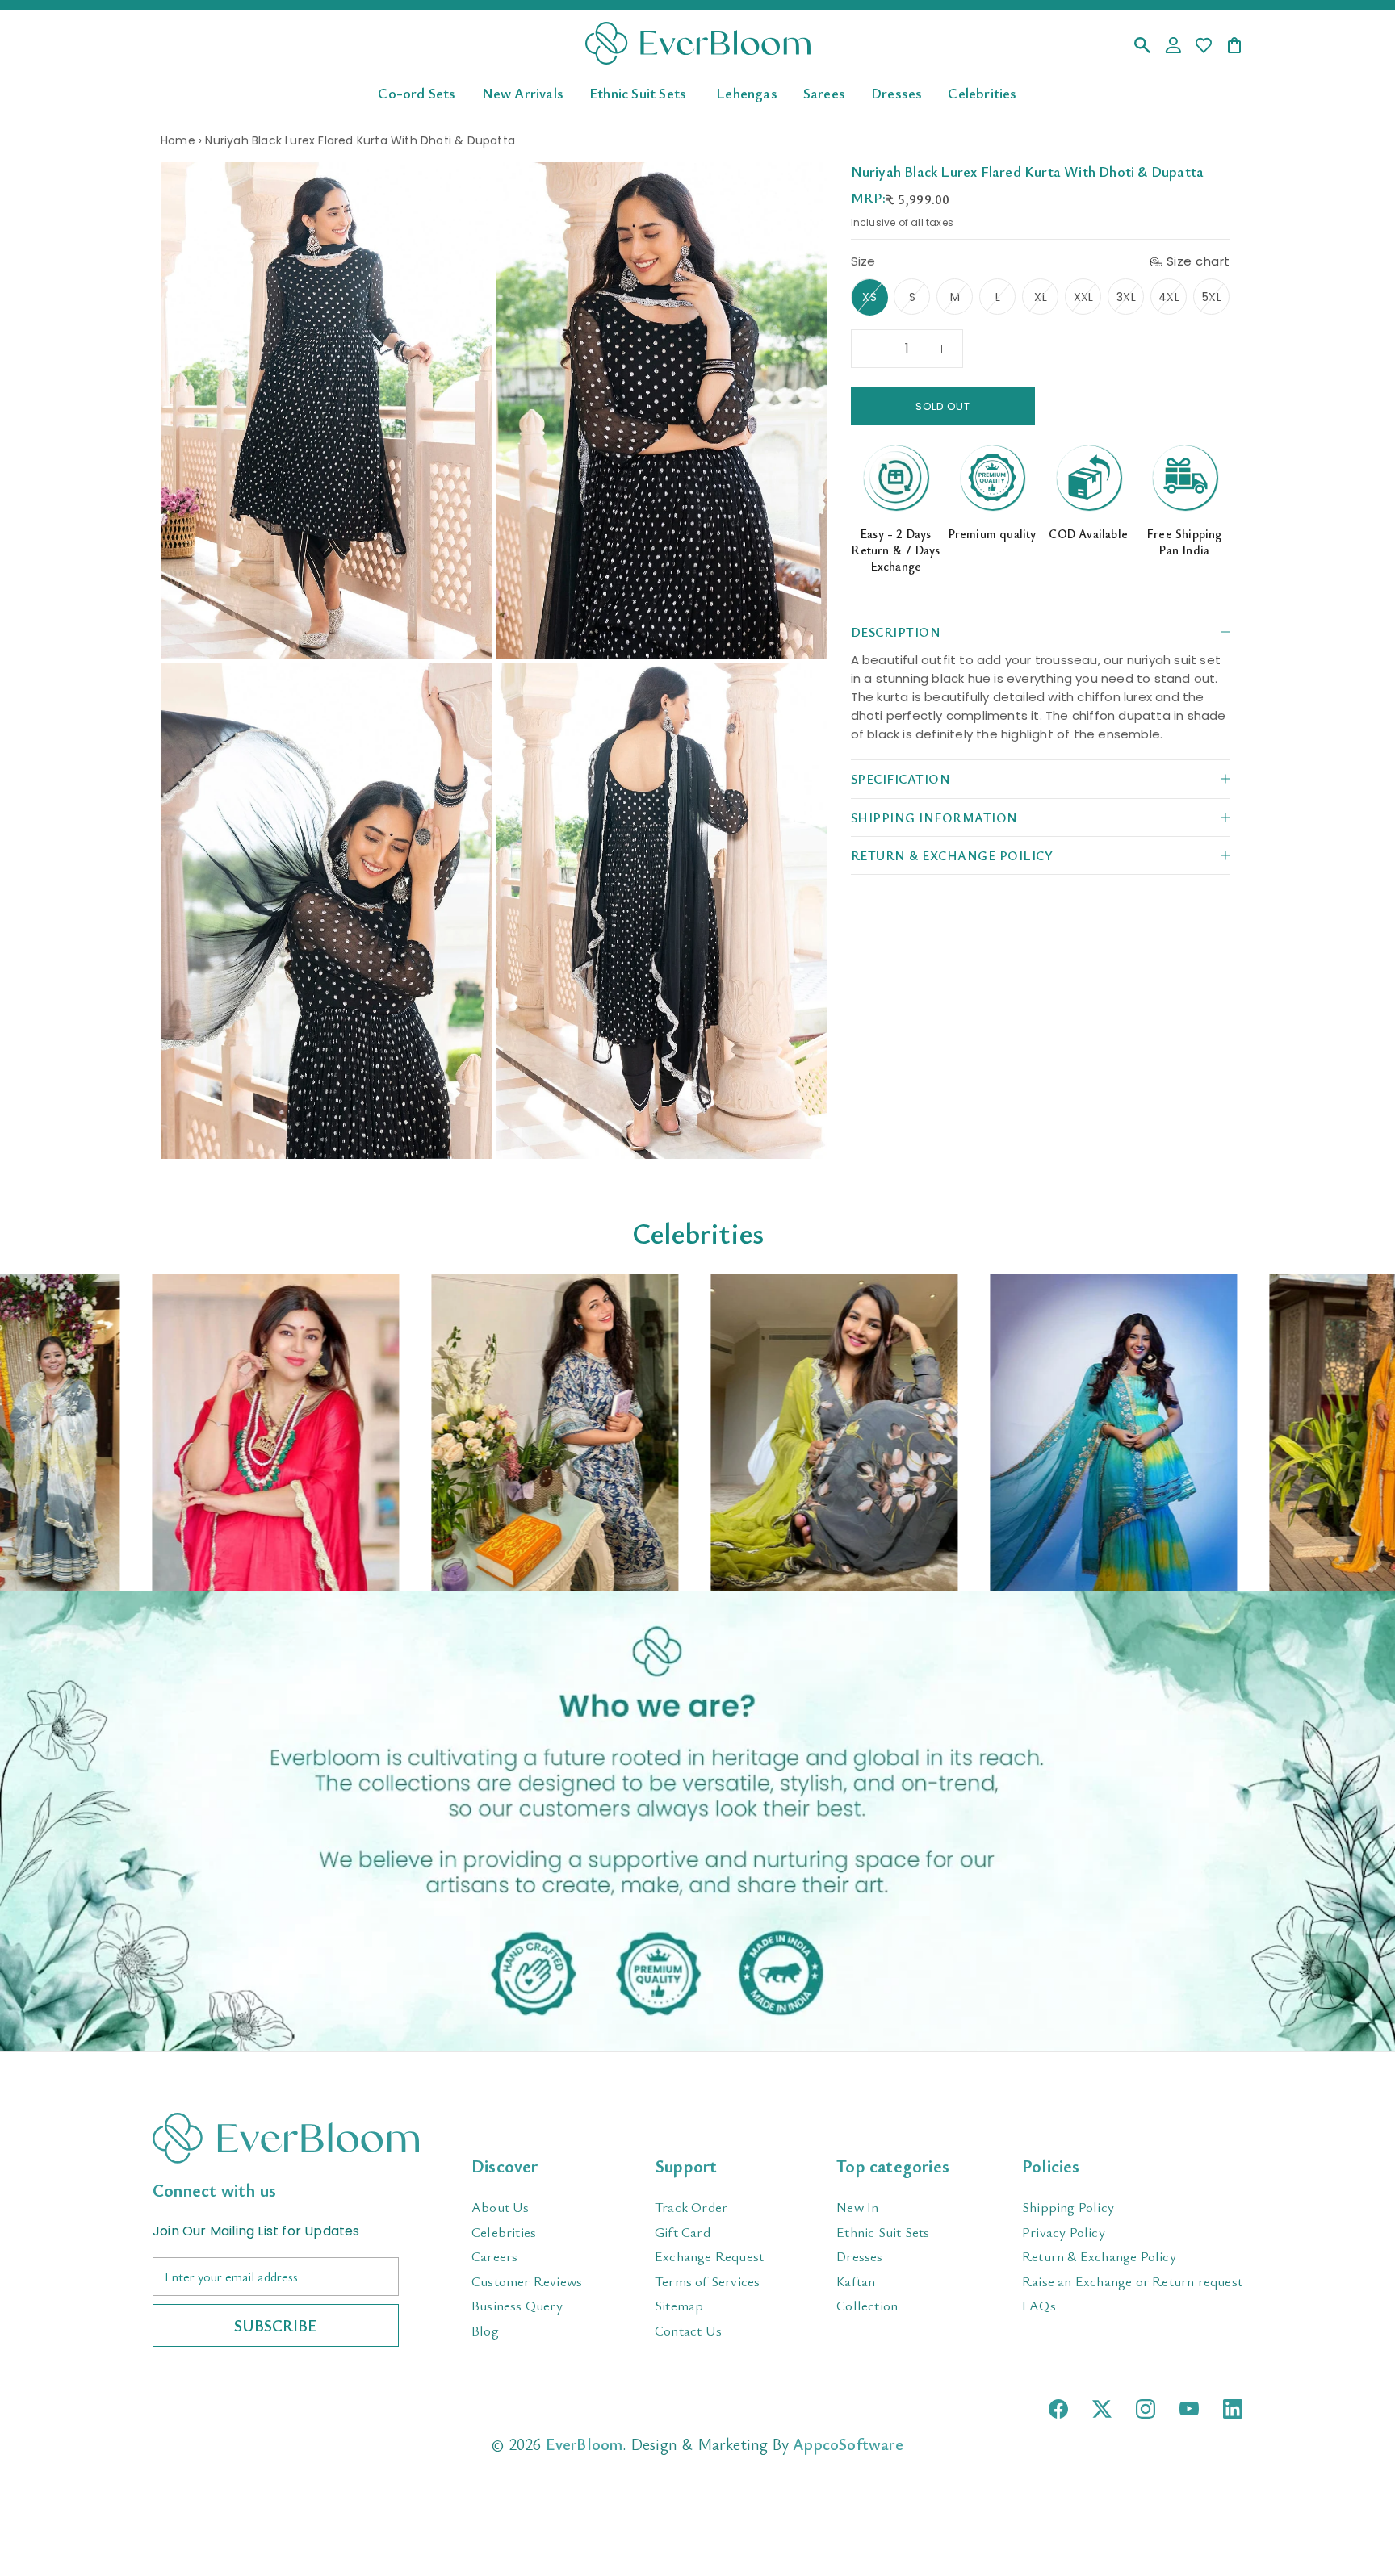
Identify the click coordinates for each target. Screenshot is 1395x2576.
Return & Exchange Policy (1099, 2256)
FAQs (1039, 2305)
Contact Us (688, 2330)
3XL (1126, 297)
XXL (1084, 297)
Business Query (517, 2305)
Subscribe (276, 2325)
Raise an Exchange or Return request (1132, 2281)
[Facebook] (1058, 2409)
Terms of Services (707, 2281)
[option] (295, 1432)
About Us (501, 2207)
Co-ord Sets (417, 92)
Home (178, 140)
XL (1040, 297)
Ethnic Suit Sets (638, 92)
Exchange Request (709, 2256)
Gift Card (683, 2232)
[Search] (1142, 46)
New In (857, 2207)
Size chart (1198, 261)
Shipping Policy (1068, 2207)
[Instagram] (1146, 2409)
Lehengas (747, 92)
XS (869, 297)
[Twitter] (1102, 2409)
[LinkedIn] (1233, 2409)
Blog (485, 2330)
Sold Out (943, 406)
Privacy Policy (1064, 2232)
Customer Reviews (527, 2281)
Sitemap (679, 2305)
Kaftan (856, 2281)
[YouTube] (1189, 2409)
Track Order (691, 2207)
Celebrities (982, 92)
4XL (1169, 297)
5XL (1212, 297)
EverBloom (584, 2444)
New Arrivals (523, 92)
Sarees (824, 92)
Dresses (896, 92)
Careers (494, 2256)
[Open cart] (1234, 46)
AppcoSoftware (848, 2444)
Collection (867, 2305)
